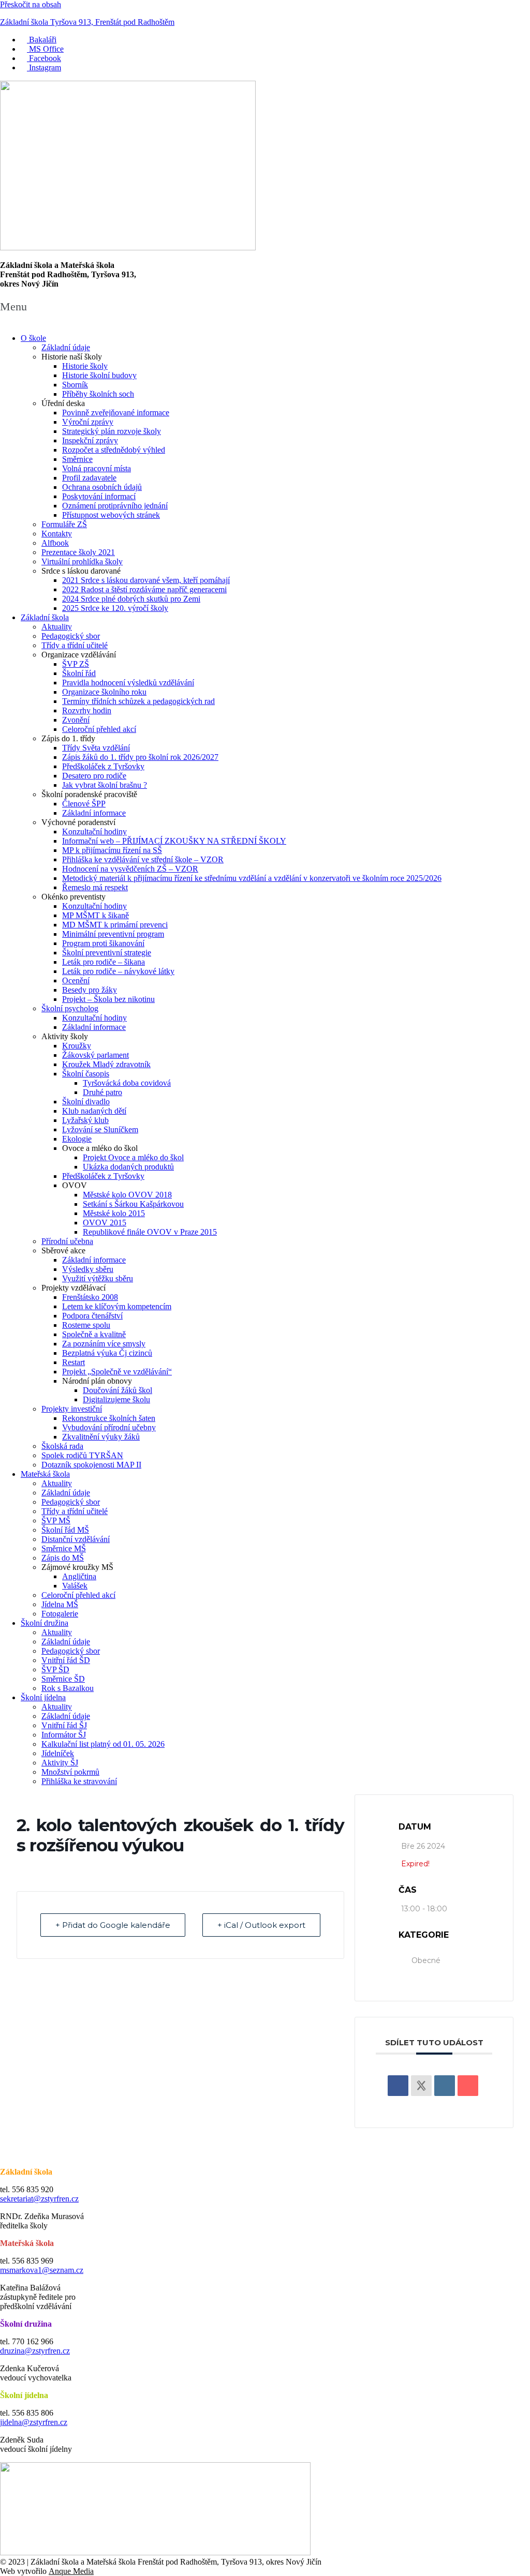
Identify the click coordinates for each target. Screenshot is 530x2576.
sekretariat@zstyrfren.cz (39, 2199)
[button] (265, 306)
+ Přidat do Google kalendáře (113, 1925)
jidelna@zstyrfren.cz (34, 2422)
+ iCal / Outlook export (261, 1925)
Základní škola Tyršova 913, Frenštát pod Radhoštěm (87, 22)
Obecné (426, 1960)
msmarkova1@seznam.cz (42, 2270)
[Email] (468, 2086)
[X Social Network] (421, 2086)
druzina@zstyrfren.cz (35, 2351)
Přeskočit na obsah (31, 4)
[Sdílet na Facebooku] (398, 2086)
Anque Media (71, 2571)
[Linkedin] (445, 2086)
